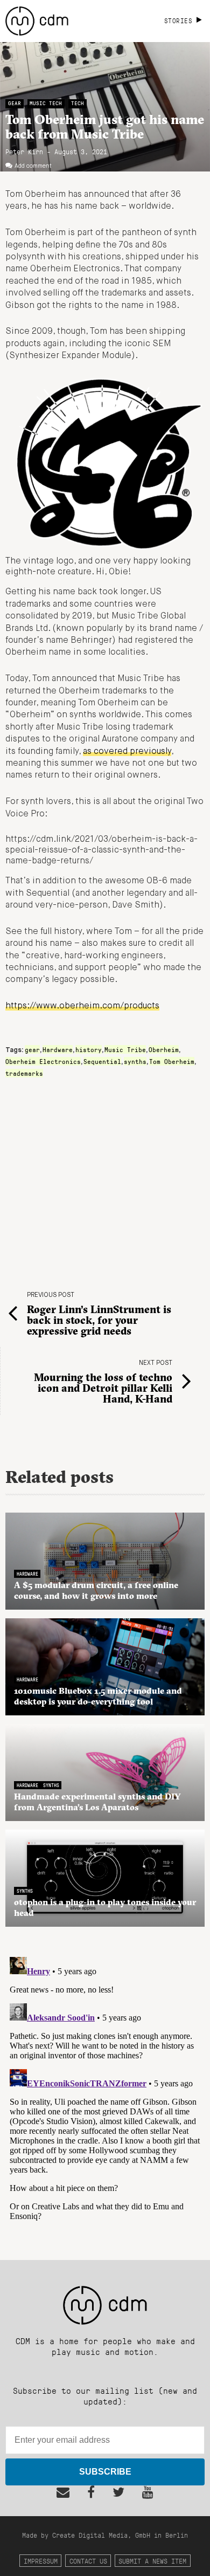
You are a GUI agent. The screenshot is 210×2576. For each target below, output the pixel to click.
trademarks (24, 1073)
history (89, 1049)
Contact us (88, 2561)
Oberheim (164, 1049)
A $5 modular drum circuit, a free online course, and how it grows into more (96, 1590)
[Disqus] (105, 2087)
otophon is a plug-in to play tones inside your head (105, 1907)
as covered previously (127, 752)
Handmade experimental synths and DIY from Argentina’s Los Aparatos (97, 1802)
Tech (78, 103)
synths (135, 1061)
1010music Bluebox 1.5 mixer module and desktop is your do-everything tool (98, 1696)
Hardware (58, 1049)
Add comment (33, 166)
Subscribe (105, 2472)
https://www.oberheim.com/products (82, 1006)
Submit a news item (152, 2561)
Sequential (102, 1061)
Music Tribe (125, 1049)
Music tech (46, 103)
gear (32, 1049)
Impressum (41, 2561)
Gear (15, 103)
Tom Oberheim (172, 1061)
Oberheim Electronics (43, 1061)
